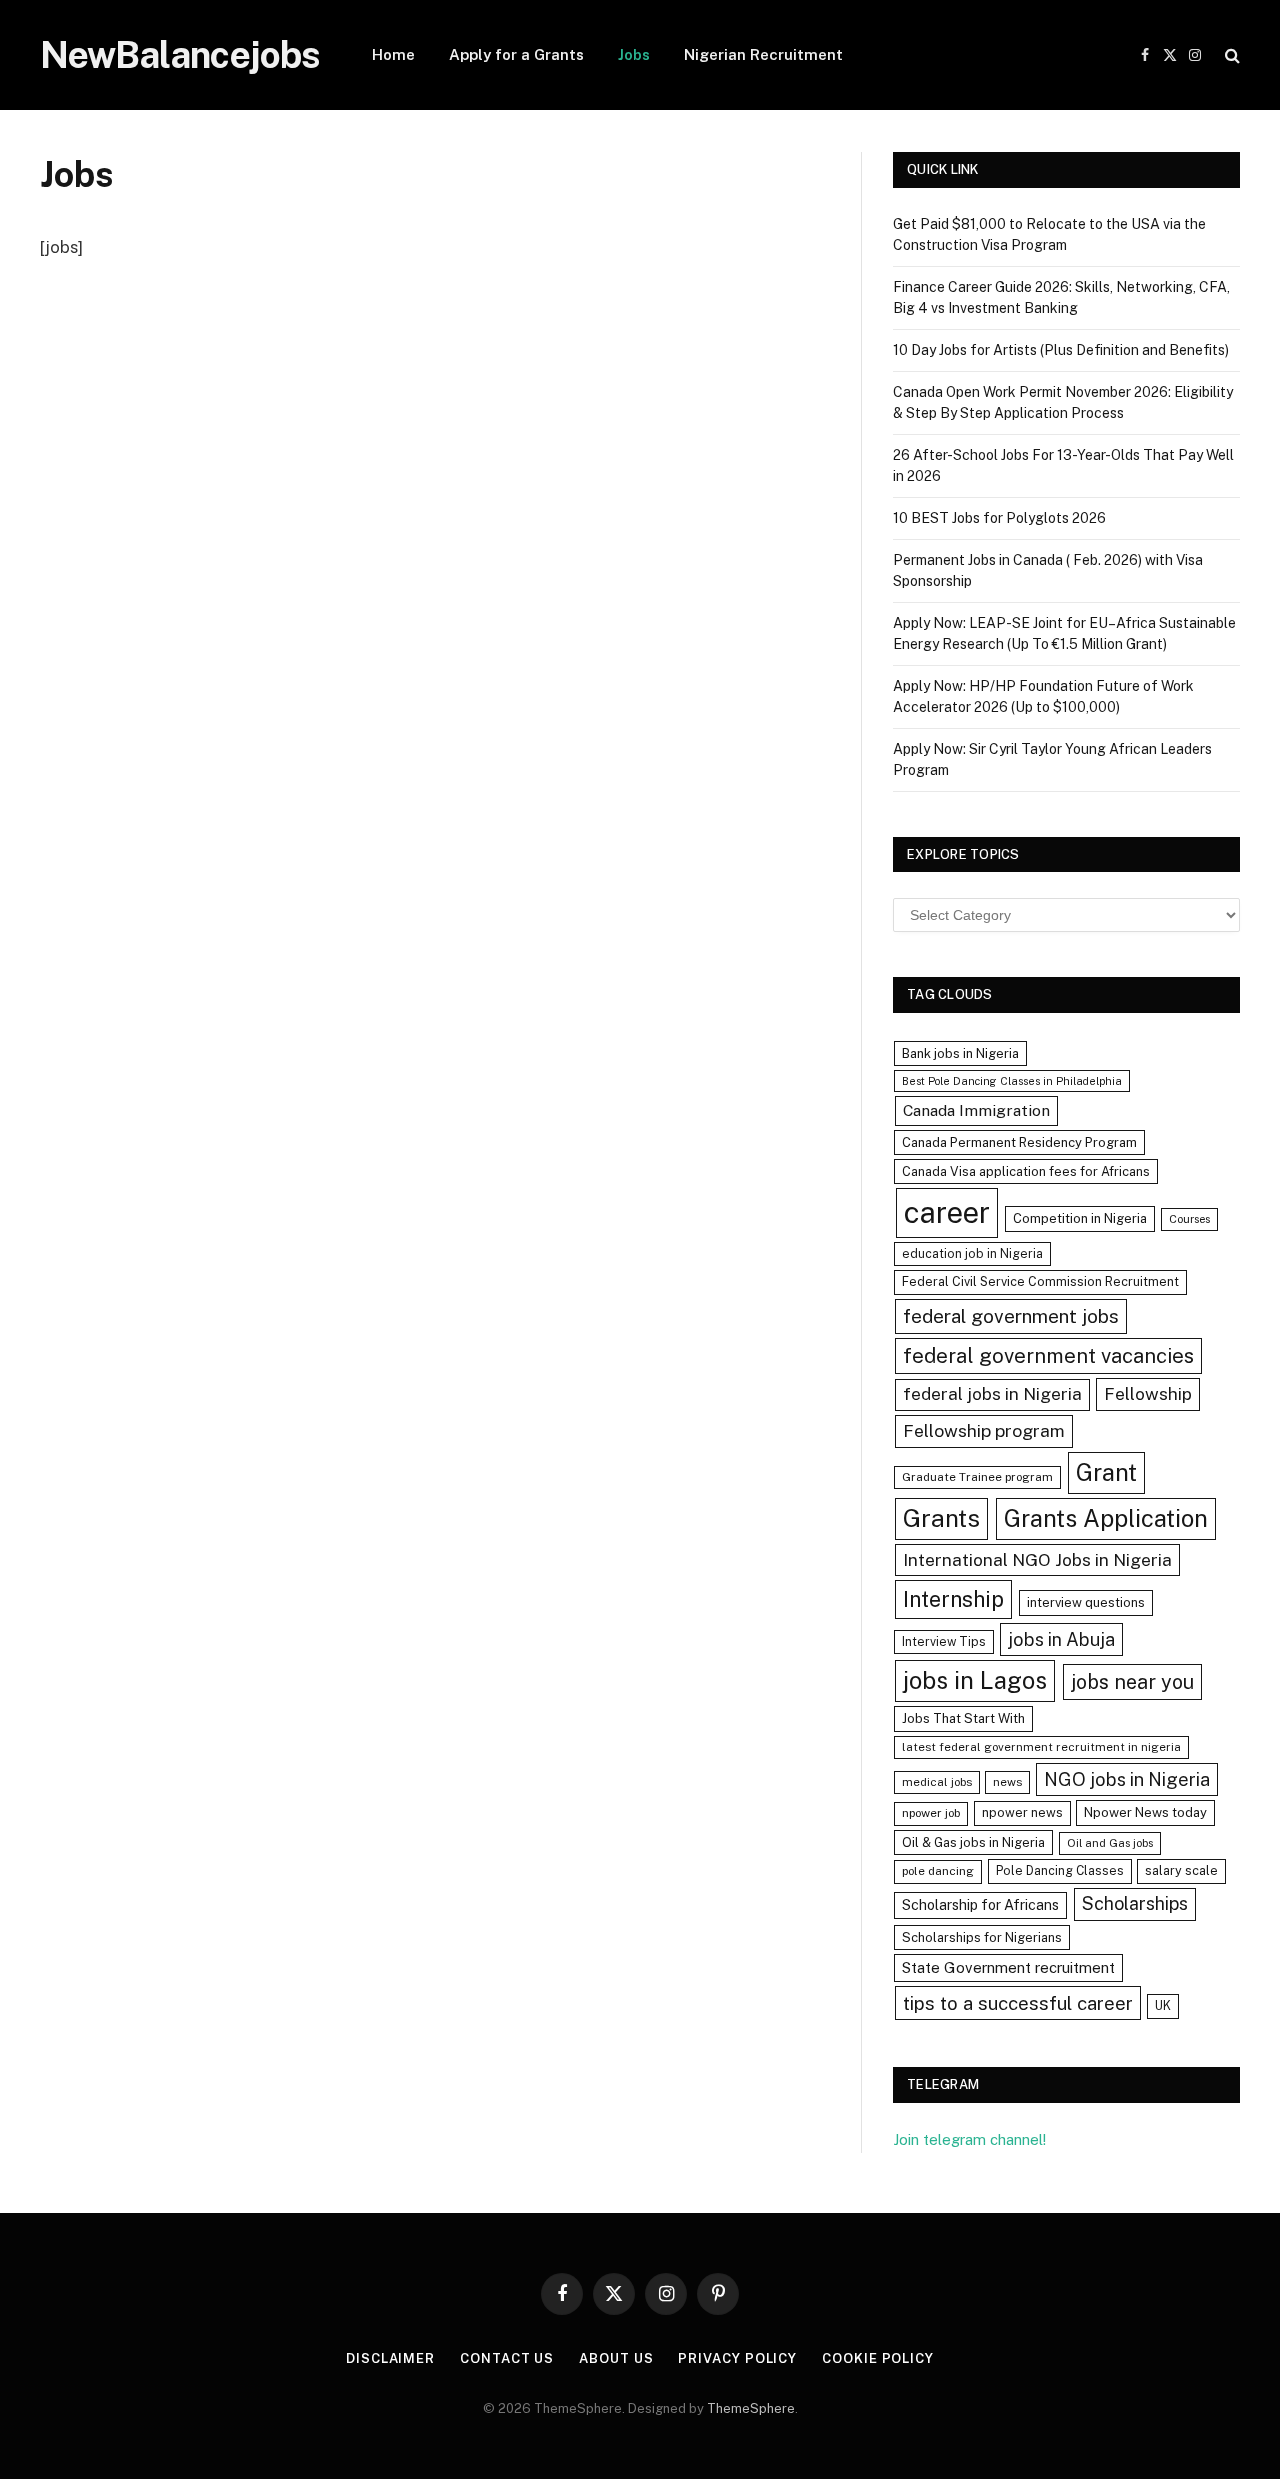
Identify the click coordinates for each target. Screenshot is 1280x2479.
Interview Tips (944, 1641)
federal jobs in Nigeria (992, 1394)
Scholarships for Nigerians (982, 1937)
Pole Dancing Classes (1060, 1870)
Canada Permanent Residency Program (1019, 1142)
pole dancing (938, 1871)
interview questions (1086, 1602)
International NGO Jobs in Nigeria (1037, 1559)
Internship (953, 1599)
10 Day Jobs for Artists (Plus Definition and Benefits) (1061, 350)
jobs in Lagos (975, 1680)
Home (393, 54)
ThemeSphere (751, 2408)
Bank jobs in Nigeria (960, 1053)
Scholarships (1135, 1903)
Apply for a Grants (516, 54)
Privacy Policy (737, 2358)
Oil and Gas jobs (1110, 1843)
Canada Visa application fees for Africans (1026, 1171)
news (1007, 1782)
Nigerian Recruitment (763, 54)
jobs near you (1132, 1681)
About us (616, 2358)
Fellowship (1148, 1393)
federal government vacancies (1048, 1356)
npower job (931, 1813)
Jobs (634, 54)
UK (1163, 2005)
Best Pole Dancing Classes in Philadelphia (1012, 1081)
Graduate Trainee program (977, 1477)
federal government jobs (1011, 1316)
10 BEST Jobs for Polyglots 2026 (999, 518)
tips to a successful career (1018, 2003)
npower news (1022, 1812)
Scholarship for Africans (980, 1905)
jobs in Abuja (1061, 1639)
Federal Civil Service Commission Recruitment (1040, 1281)
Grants (941, 1518)
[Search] (1230, 55)
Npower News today (1145, 1812)
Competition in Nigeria (1080, 1218)
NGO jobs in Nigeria (1127, 1779)
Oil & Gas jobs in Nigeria (973, 1842)
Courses (1189, 1219)
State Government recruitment (1008, 1967)
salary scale (1181, 1870)
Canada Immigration (976, 1110)
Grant (1106, 1472)
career (947, 1212)
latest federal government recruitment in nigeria (1041, 1747)
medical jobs (937, 1782)
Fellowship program (984, 1430)
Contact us (507, 2358)
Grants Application (1106, 1518)
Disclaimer (390, 2358)
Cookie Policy (878, 2358)
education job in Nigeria (972, 1253)
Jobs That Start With (963, 1718)
